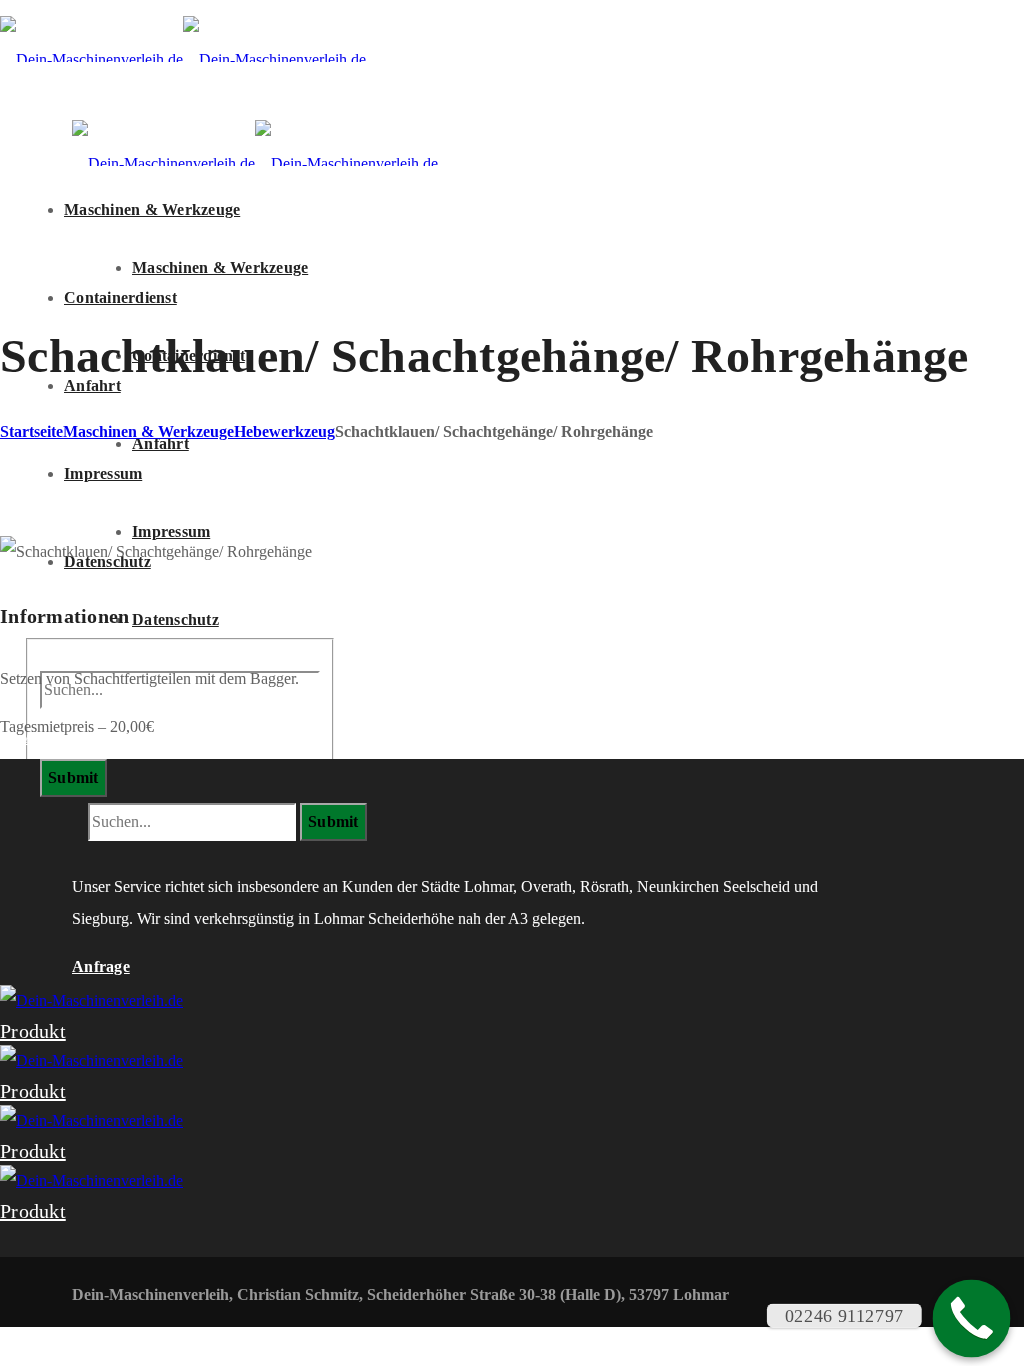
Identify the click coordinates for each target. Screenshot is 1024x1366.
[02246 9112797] (972, 1319)
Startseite (31, 431)
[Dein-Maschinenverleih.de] (183, 59)
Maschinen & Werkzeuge (148, 431)
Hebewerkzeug (284, 431)
